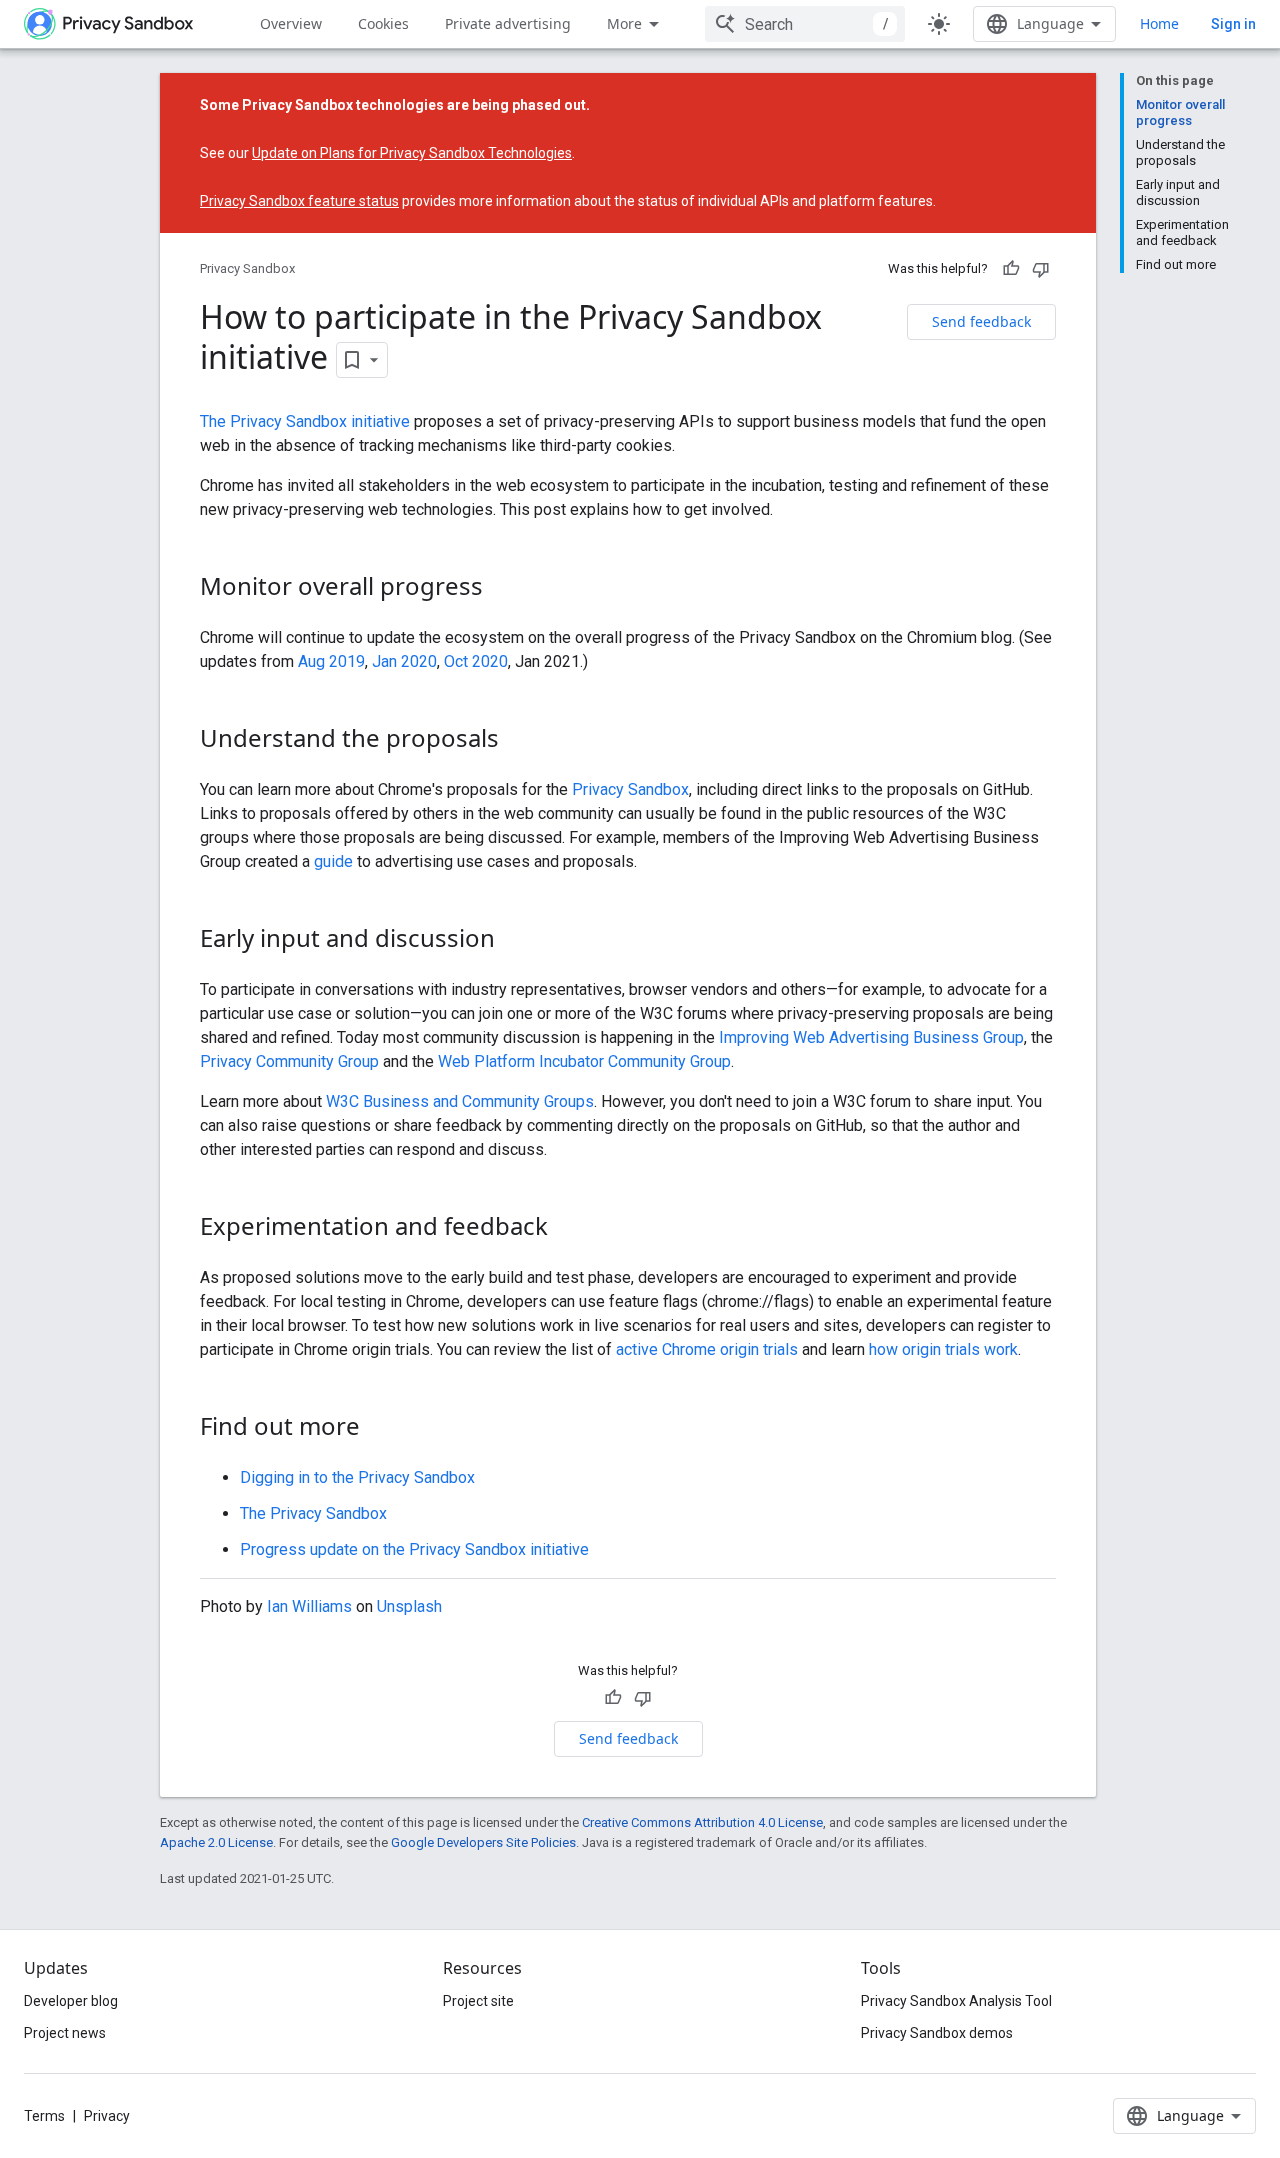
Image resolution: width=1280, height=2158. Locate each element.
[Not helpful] (1041, 269)
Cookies (383, 23)
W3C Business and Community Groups (460, 1101)
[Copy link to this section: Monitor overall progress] (503, 589)
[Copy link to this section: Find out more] (380, 1429)
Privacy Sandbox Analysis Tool (956, 2001)
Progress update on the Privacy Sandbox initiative (414, 1549)
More (624, 23)
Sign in (1233, 24)
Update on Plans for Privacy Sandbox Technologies (412, 153)
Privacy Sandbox (247, 268)
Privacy (107, 2116)
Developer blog (71, 2001)
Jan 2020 (404, 661)
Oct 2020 (476, 661)
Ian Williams (309, 1606)
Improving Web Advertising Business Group (871, 1037)
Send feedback (981, 321)
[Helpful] (1011, 269)
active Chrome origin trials (707, 1349)
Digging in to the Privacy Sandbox (357, 1477)
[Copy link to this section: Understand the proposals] (519, 741)
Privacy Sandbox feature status (299, 201)
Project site (478, 2001)
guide (333, 861)
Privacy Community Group (289, 1061)
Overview (291, 23)
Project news (65, 2033)
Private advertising (508, 23)
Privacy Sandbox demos (937, 2033)
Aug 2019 (331, 661)
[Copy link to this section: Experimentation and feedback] (568, 1229)
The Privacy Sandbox (313, 1513)
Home (1159, 23)
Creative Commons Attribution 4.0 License (702, 1822)
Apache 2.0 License (216, 1842)
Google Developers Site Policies (483, 1842)
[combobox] (805, 24)
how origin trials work (943, 1349)
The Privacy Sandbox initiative (305, 421)
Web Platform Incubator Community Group (584, 1061)
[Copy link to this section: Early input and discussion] (515, 941)
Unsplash (409, 1606)
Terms (44, 2116)
